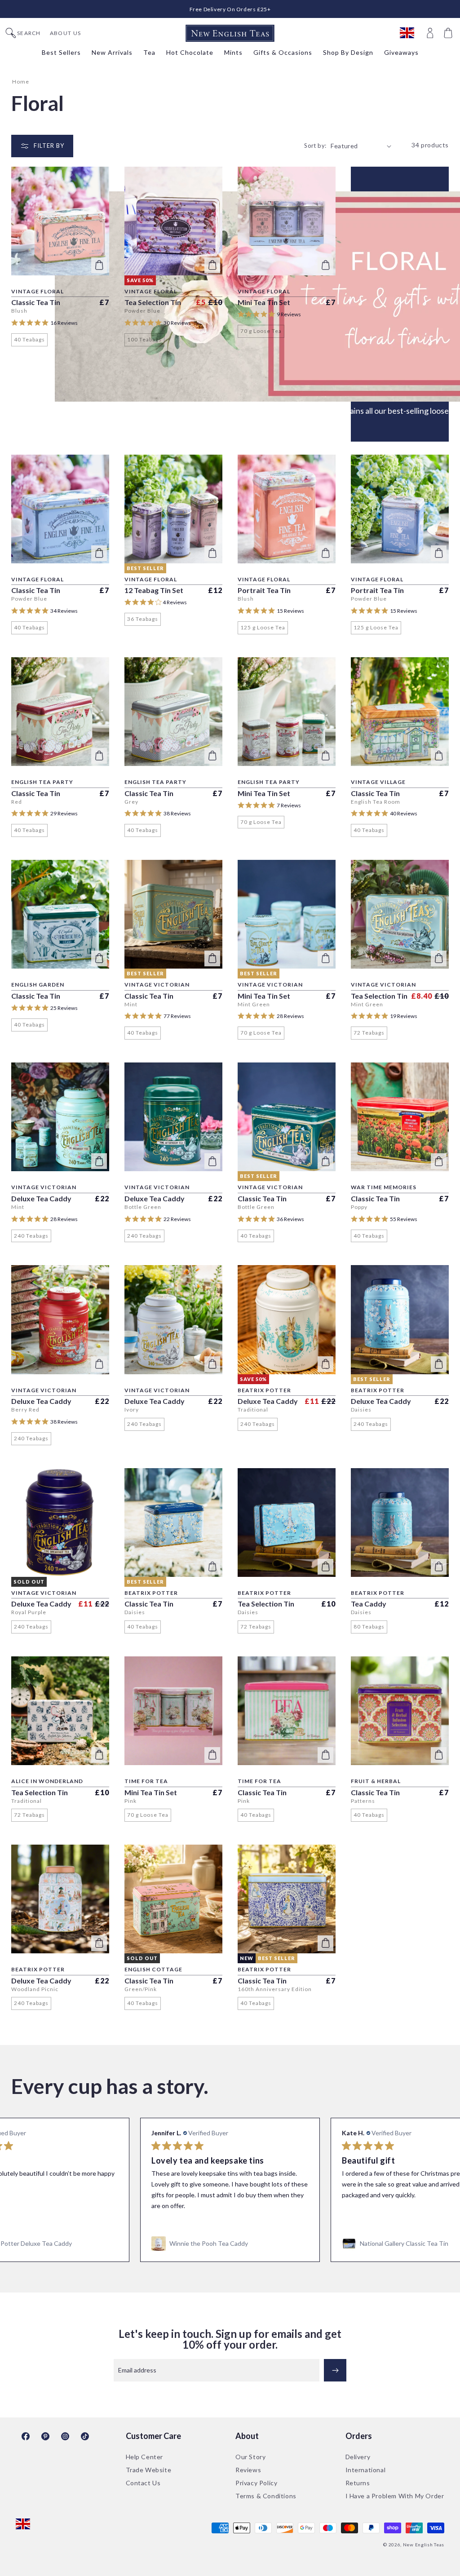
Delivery (358, 2457)
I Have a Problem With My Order (395, 2496)
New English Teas (424, 2545)
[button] (449, 33)
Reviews (248, 2470)
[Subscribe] (335, 2370)
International (366, 2470)
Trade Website (149, 2470)
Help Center (145, 2457)
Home (21, 82)
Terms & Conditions (266, 2496)
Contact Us (143, 2483)
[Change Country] (411, 33)
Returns (358, 2483)
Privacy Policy (256, 2483)
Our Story (250, 2457)
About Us (65, 33)
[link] (230, 2244)
